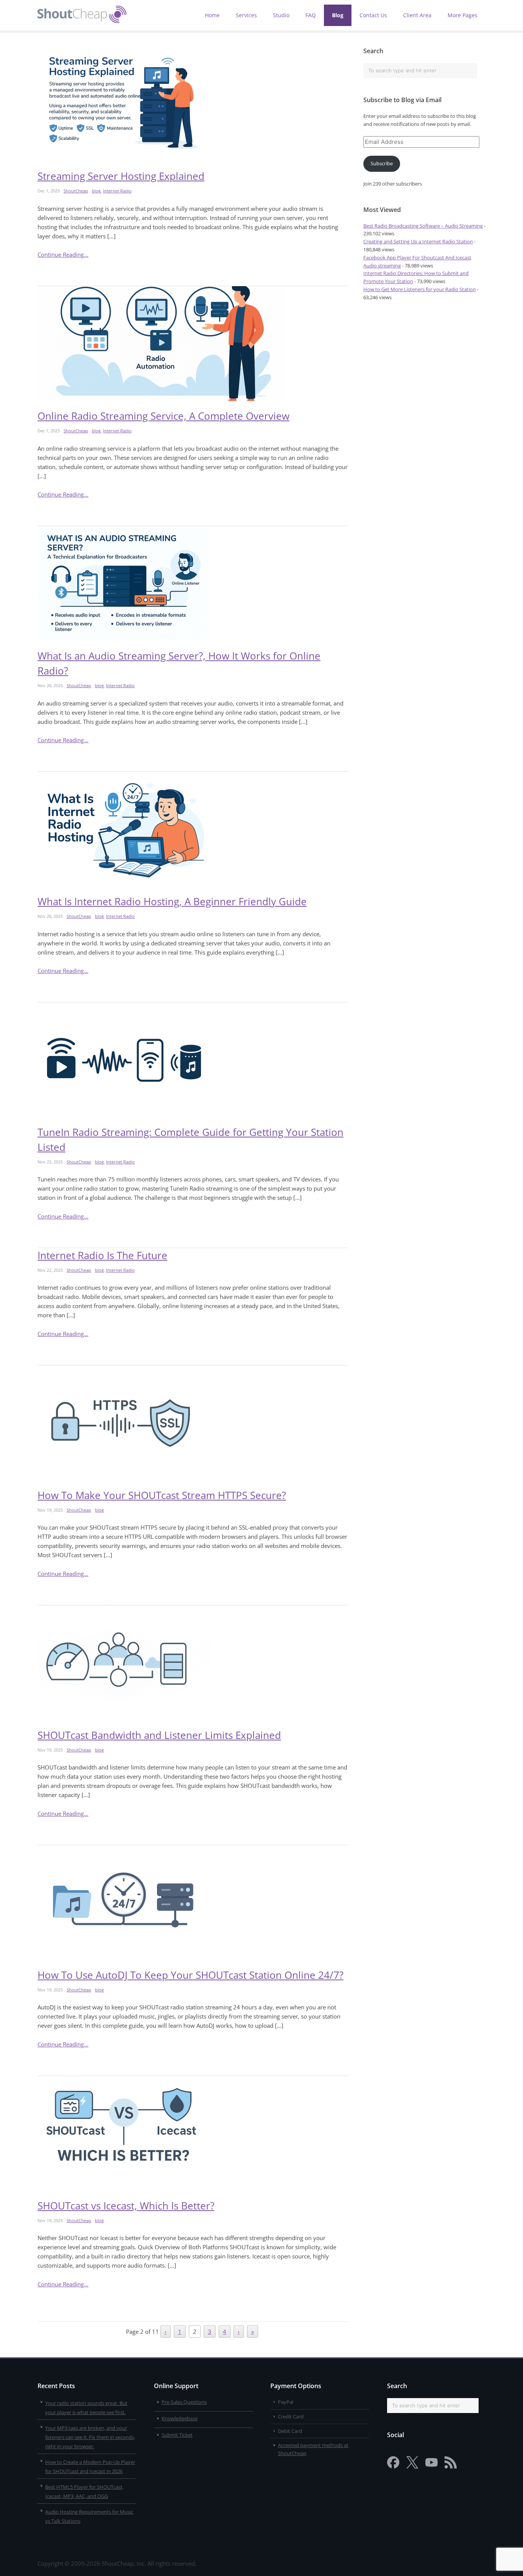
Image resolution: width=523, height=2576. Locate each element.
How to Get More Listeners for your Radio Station (420, 289)
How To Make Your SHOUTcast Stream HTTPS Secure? (162, 1495)
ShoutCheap (76, 191)
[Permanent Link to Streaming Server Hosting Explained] (193, 104)
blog (96, 191)
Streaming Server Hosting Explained (121, 176)
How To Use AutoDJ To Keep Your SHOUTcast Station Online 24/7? (190, 1975)
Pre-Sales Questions (184, 2402)
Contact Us (373, 15)
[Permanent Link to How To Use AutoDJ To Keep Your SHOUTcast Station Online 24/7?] (193, 1903)
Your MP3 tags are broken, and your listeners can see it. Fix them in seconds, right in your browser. (90, 2437)
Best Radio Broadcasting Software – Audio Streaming (423, 226)
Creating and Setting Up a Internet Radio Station (418, 241)
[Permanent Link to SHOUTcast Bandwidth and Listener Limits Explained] (193, 1663)
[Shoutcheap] (82, 21)
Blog (338, 15)
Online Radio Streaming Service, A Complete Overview (163, 416)
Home (212, 15)
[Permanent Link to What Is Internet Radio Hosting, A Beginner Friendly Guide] (193, 829)
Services (246, 15)
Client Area (417, 15)
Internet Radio (117, 191)
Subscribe (382, 163)
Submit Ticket (177, 2434)
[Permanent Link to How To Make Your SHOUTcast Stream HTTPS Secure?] (193, 1423)
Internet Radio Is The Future (102, 1255)
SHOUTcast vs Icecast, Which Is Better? (126, 2206)
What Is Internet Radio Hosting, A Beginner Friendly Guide (172, 901)
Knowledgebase (180, 2418)
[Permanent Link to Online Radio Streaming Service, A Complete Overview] (193, 344)
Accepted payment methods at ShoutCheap (313, 2449)
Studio (281, 15)
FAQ (311, 15)
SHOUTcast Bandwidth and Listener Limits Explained (159, 1735)
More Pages (463, 15)
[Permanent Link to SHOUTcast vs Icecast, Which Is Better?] (193, 2133)
